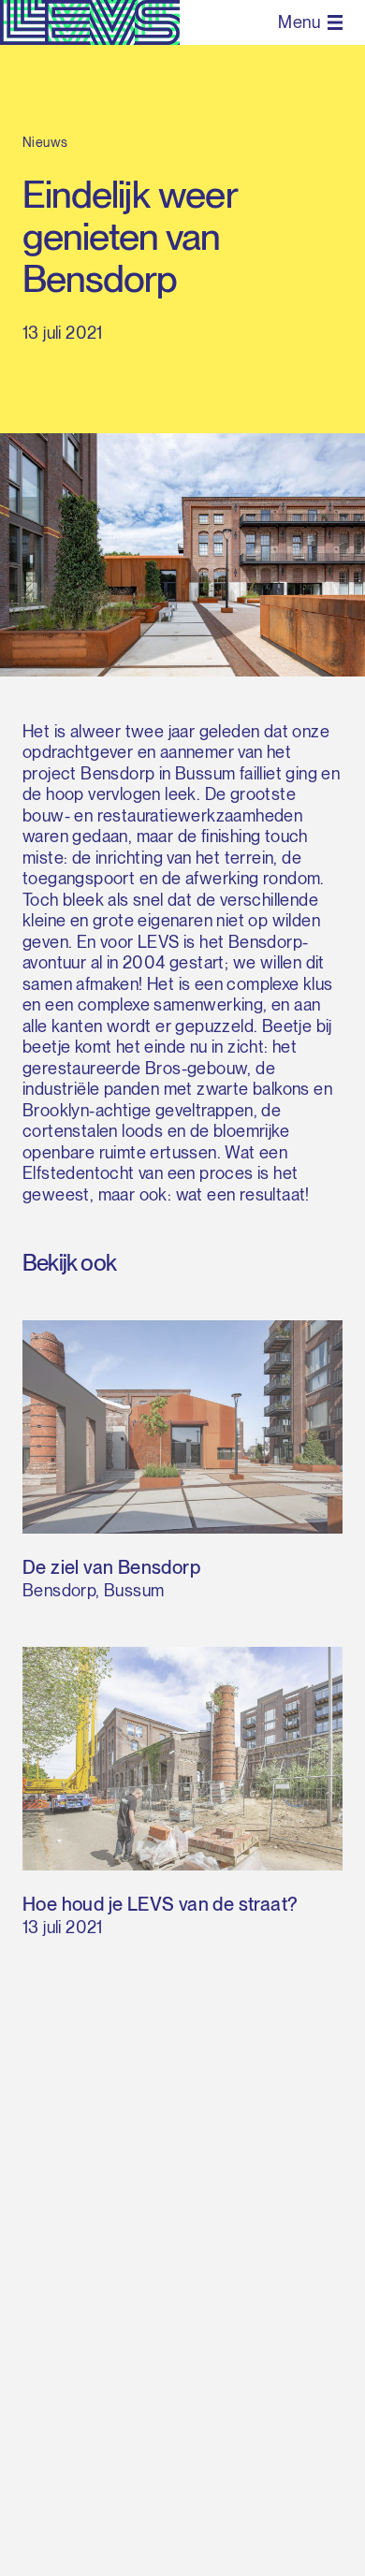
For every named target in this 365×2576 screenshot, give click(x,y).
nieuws (45, 142)
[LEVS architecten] (90, 22)
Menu (299, 22)
